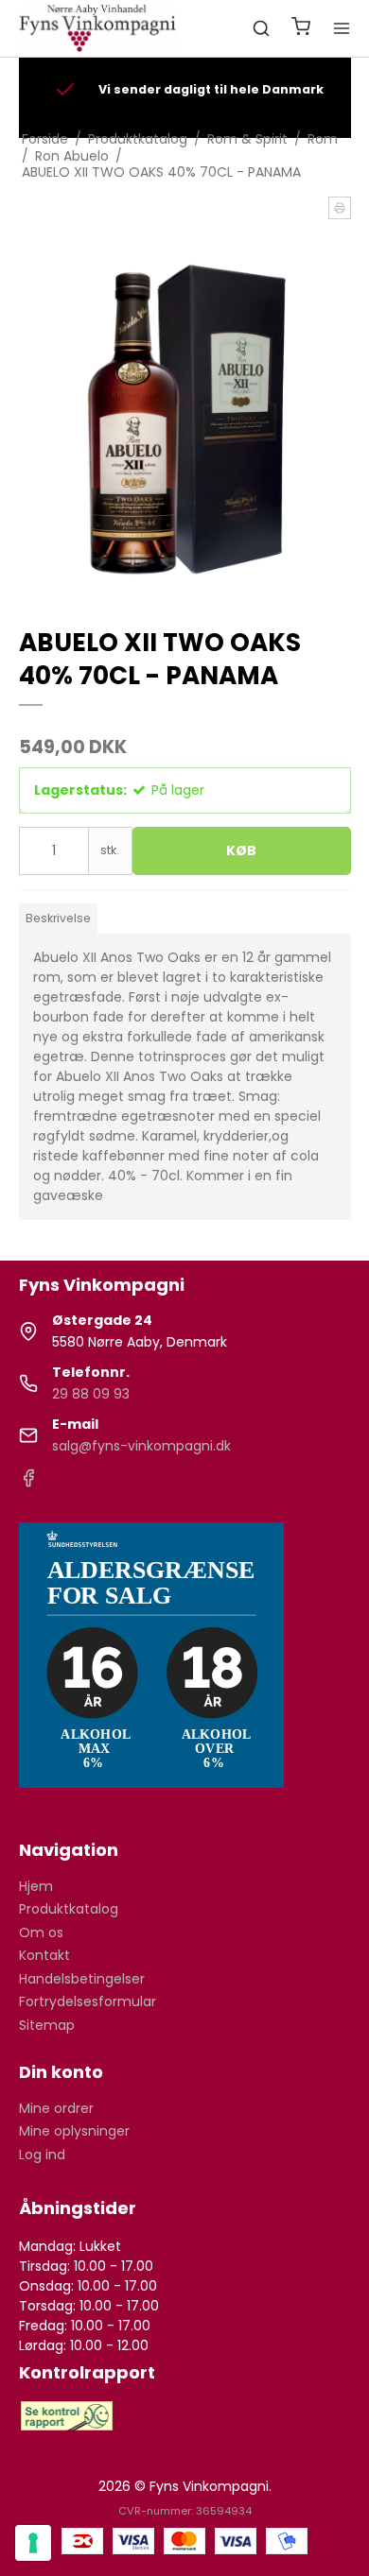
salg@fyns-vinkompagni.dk (141, 1446)
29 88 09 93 (91, 1394)
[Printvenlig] (340, 208)
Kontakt (44, 1955)
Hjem (36, 1886)
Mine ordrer (56, 2108)
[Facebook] (28, 1483)
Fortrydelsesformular (88, 2001)
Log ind (42, 2155)
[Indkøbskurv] (301, 29)
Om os (41, 1932)
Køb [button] (241, 850)
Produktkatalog (69, 1909)
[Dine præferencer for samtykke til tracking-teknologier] (33, 2543)
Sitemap (47, 2025)
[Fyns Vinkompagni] (98, 28)
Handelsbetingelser (82, 1979)
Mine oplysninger (74, 2131)
